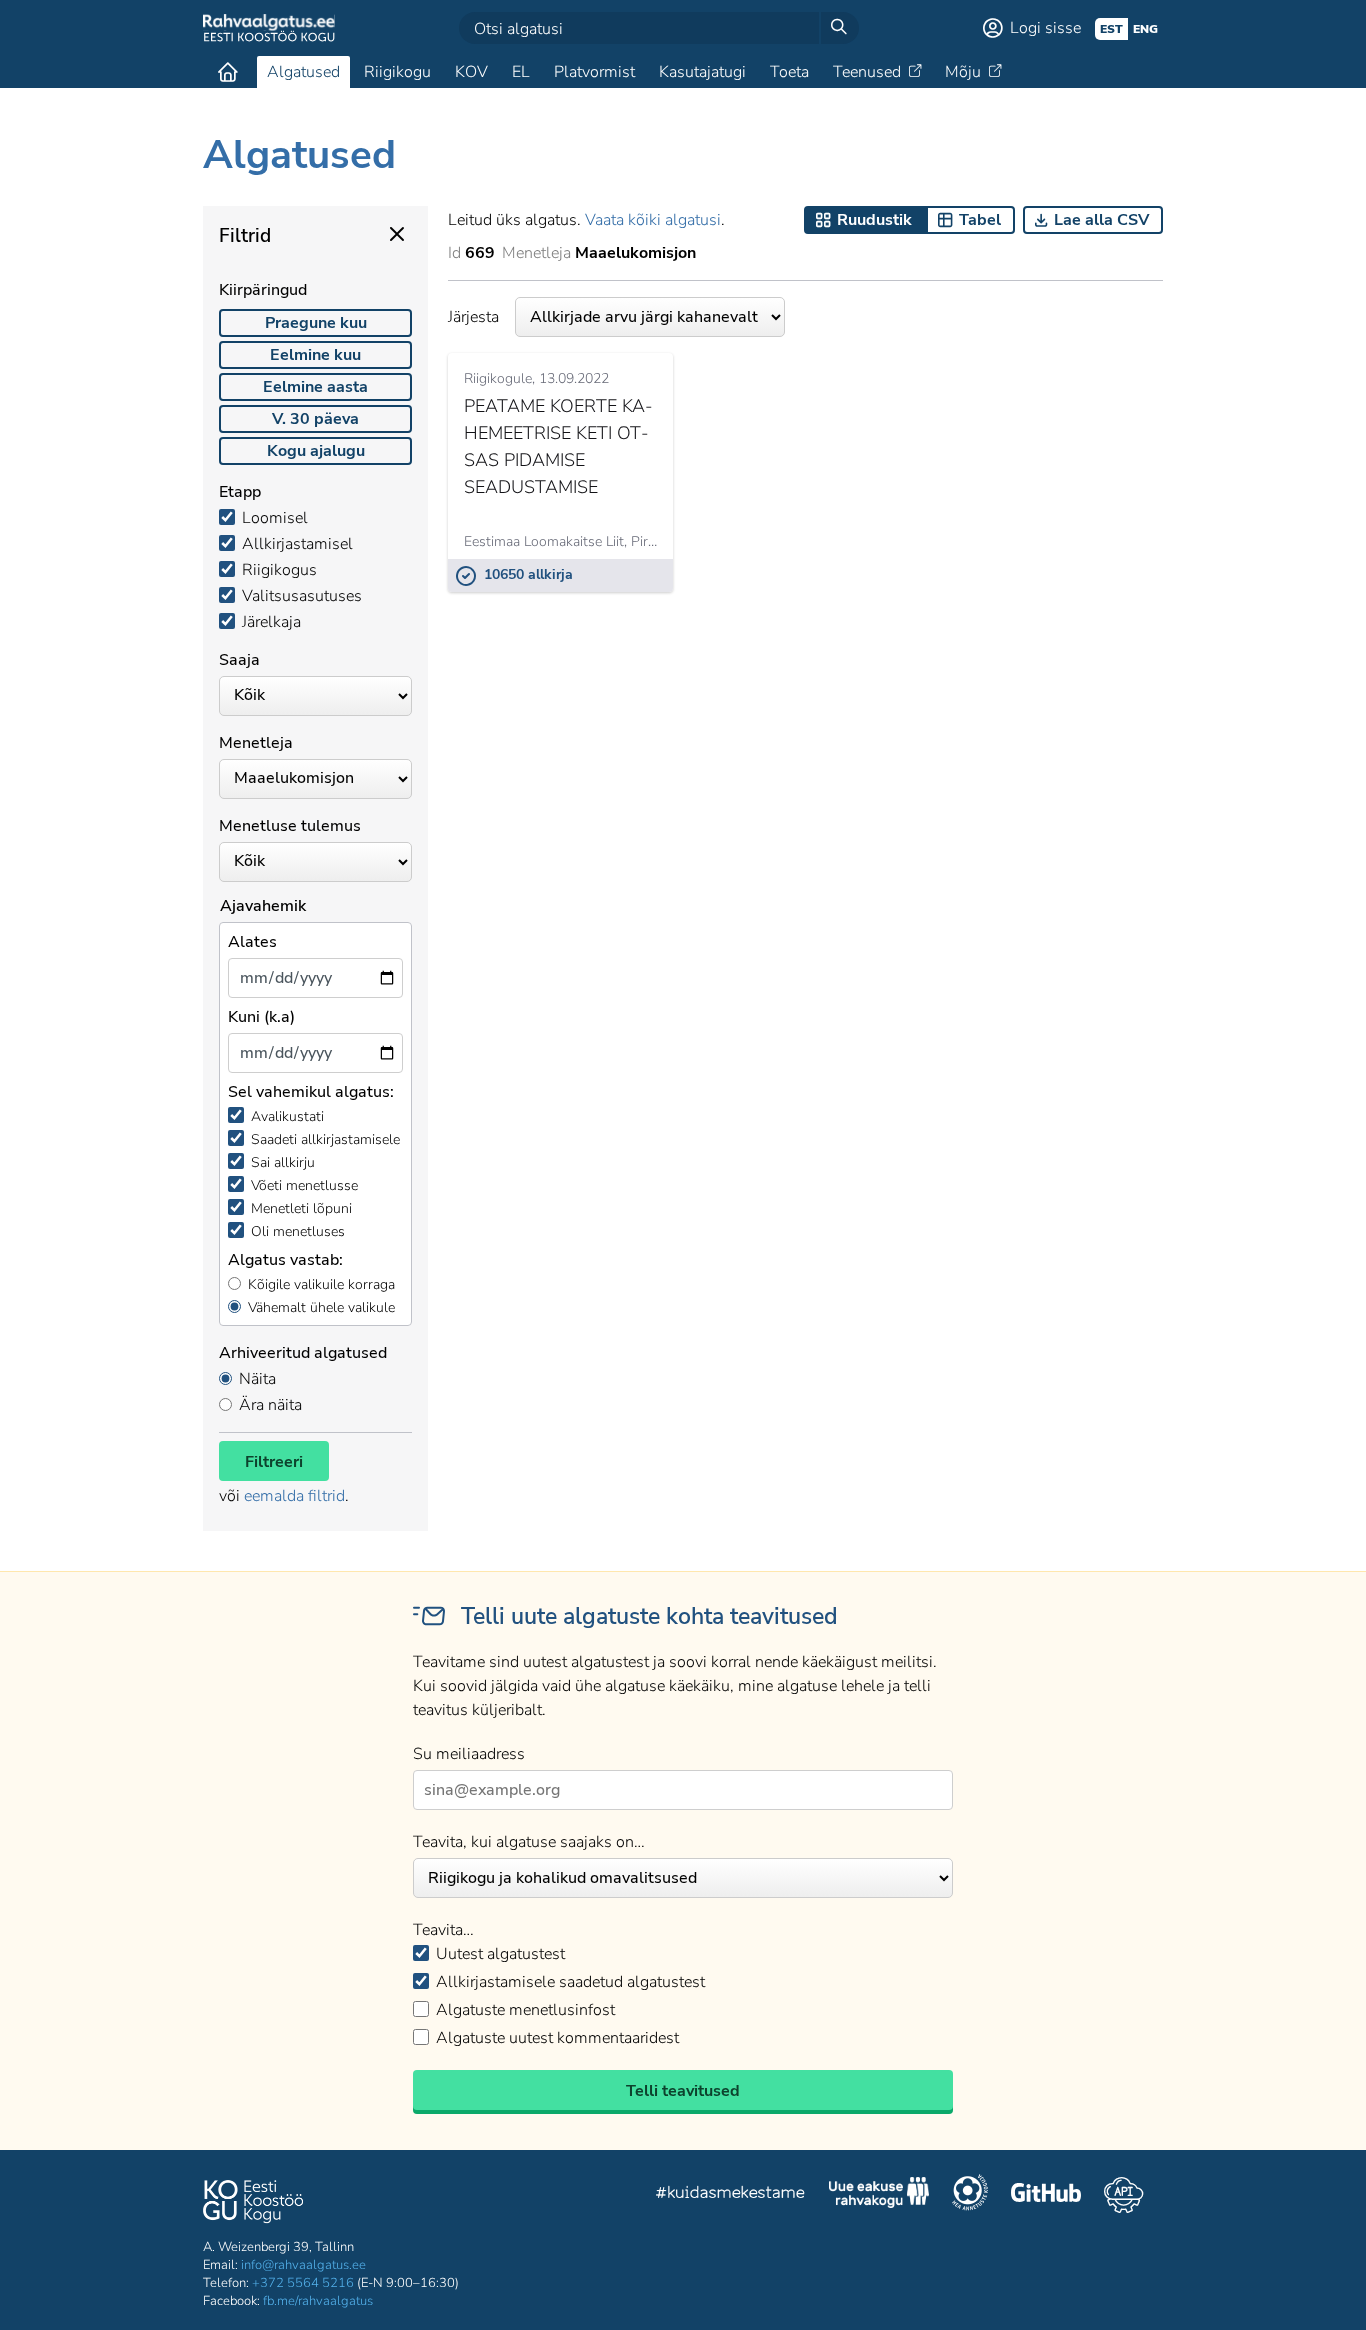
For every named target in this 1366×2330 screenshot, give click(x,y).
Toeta (789, 72)
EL (521, 72)
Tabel (980, 220)
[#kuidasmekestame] (731, 2195)
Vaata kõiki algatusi (653, 220)
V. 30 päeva (315, 419)
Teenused (867, 72)
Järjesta (473, 317)
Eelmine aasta (315, 387)
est (1111, 29)
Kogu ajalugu (316, 451)
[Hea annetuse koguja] (970, 2195)
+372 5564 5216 (303, 2283)
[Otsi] (839, 28)
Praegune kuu (316, 323)
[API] (1123, 2195)
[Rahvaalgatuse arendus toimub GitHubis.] (1046, 2195)
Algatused (303, 72)
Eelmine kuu (315, 355)
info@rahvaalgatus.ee (303, 2265)
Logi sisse (1045, 28)
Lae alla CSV (1101, 220)
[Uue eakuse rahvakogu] (879, 2195)
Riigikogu (397, 72)
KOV (471, 72)
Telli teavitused (683, 2091)
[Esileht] (228, 72)
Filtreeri (274, 1462)
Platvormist (594, 72)
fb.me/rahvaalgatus (318, 2301)
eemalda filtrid (294, 1496)
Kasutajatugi (702, 72)
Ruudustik (874, 220)
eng (1145, 29)
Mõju (963, 72)
